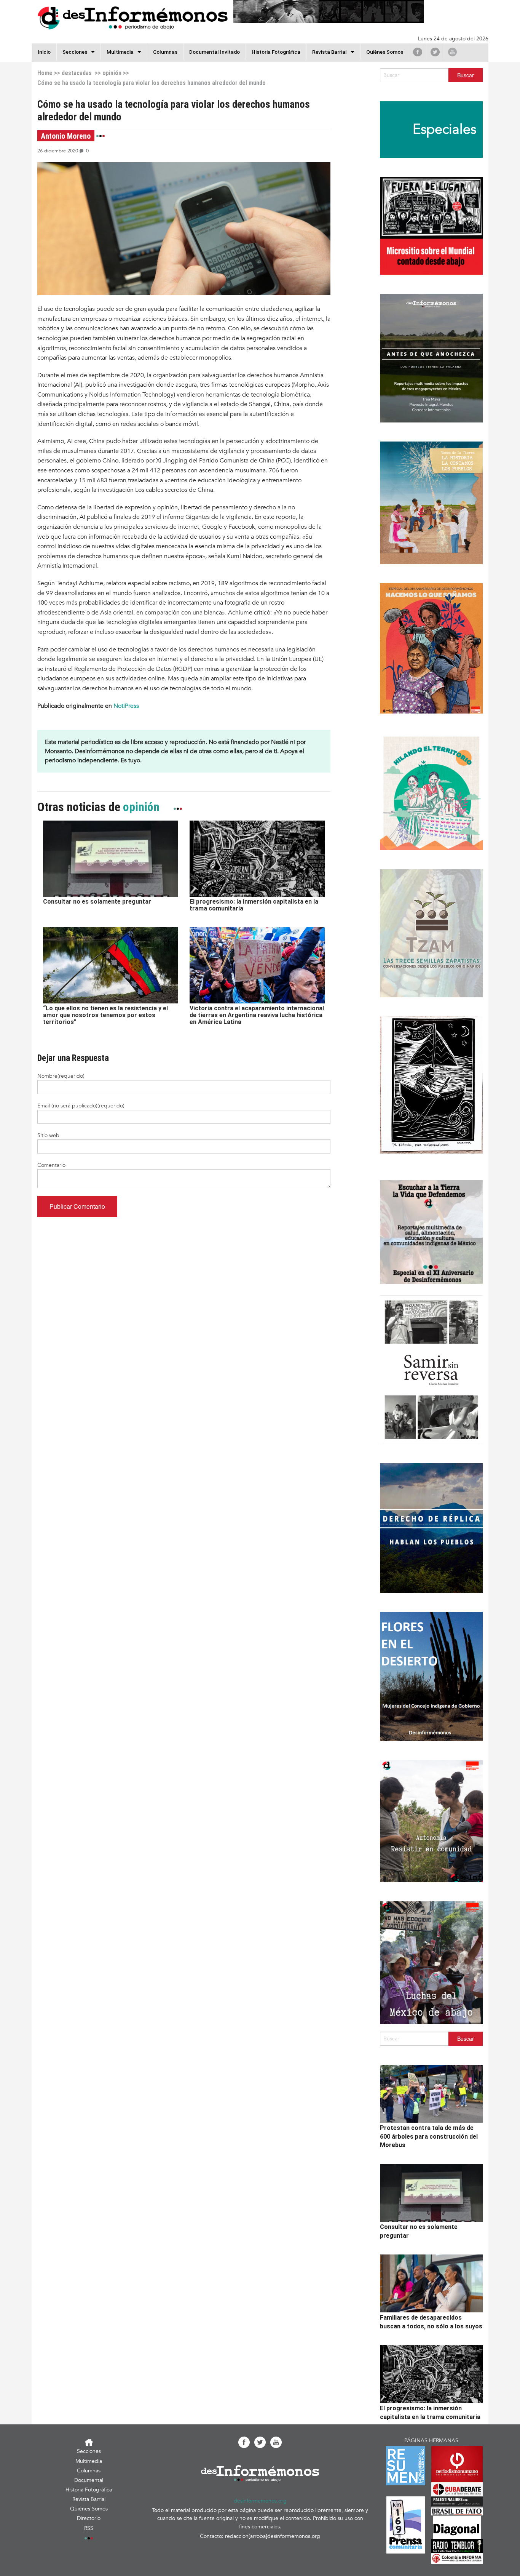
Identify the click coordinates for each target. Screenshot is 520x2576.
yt (452, 52)
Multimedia (120, 52)
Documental (89, 2480)
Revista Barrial (329, 52)
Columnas (165, 52)
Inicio (44, 52)
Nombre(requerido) (61, 1076)
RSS (89, 2528)
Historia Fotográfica (276, 52)
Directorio (89, 2518)
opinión (112, 73)
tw (435, 52)
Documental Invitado (215, 52)
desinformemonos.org (260, 2501)
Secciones (89, 2451)
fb (418, 52)
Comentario (51, 1165)
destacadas (77, 73)
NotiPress (126, 706)
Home (45, 73)
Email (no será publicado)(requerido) (81, 1106)
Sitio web (48, 1135)
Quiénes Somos (385, 52)
